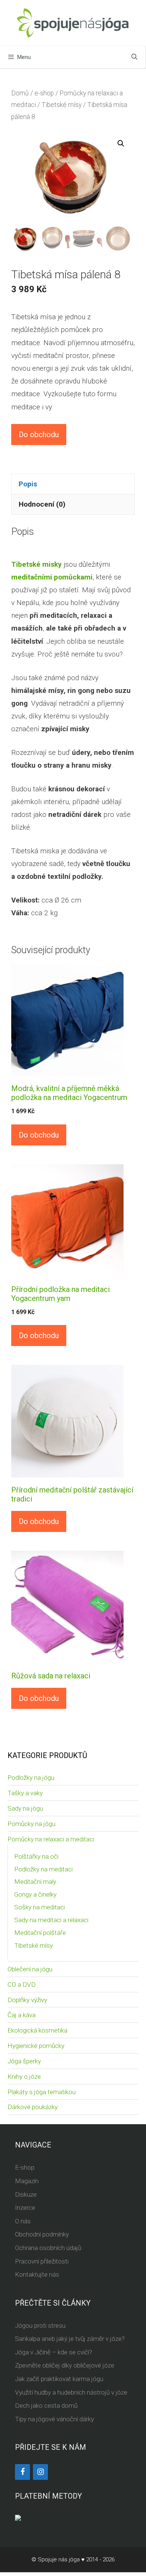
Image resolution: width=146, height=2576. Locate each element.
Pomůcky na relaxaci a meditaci (51, 1839)
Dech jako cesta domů (46, 2405)
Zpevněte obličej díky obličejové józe (65, 2365)
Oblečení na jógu (30, 1969)
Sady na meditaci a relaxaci (51, 1920)
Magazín (27, 2181)
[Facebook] (22, 2472)
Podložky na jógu (31, 1778)
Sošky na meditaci (39, 1907)
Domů (20, 93)
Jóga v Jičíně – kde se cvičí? (54, 2352)
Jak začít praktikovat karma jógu (59, 2379)
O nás (23, 2221)
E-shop (25, 2167)
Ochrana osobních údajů (48, 2248)
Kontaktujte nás (37, 2274)
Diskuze (26, 2194)
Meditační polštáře (40, 1933)
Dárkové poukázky (33, 2107)
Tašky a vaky (25, 1793)
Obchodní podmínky (42, 2234)
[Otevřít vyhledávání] (134, 57)
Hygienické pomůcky (36, 2046)
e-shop (44, 93)
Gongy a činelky (35, 1894)
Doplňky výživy (27, 2000)
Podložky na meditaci (43, 1869)
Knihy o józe (24, 2076)
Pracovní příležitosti (42, 2261)
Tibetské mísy (62, 105)
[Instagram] (40, 2472)
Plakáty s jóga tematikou (42, 2092)
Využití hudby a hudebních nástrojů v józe (71, 2392)
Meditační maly (35, 1882)
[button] (121, 143)
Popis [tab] (28, 484)
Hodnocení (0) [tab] (42, 504)
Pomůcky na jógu (31, 1824)
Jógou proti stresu (40, 2325)
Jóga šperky (24, 2061)
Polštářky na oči (36, 1856)
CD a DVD (22, 1984)
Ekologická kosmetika (37, 2030)
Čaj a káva (22, 2015)
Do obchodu (39, 435)
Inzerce (25, 2208)
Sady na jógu (25, 1808)
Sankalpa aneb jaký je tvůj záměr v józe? (70, 2339)
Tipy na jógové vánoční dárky (54, 2419)
